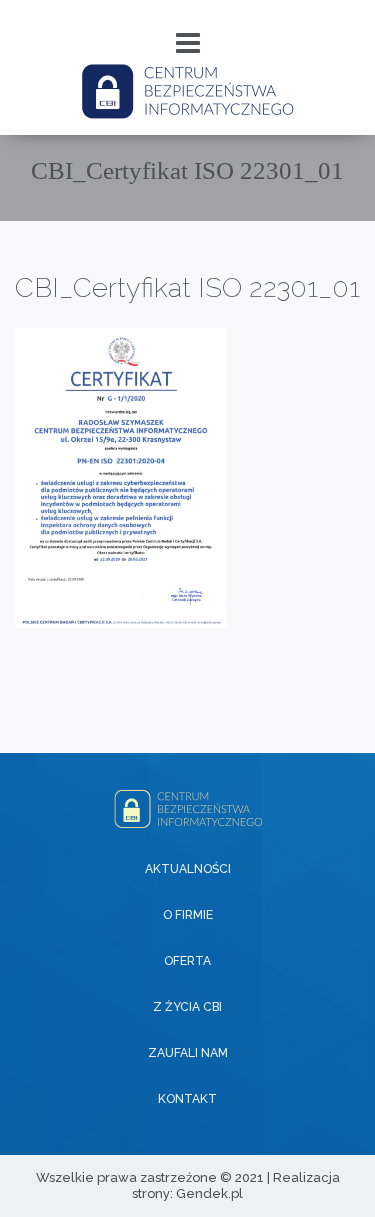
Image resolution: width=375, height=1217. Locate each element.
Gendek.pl (209, 1193)
